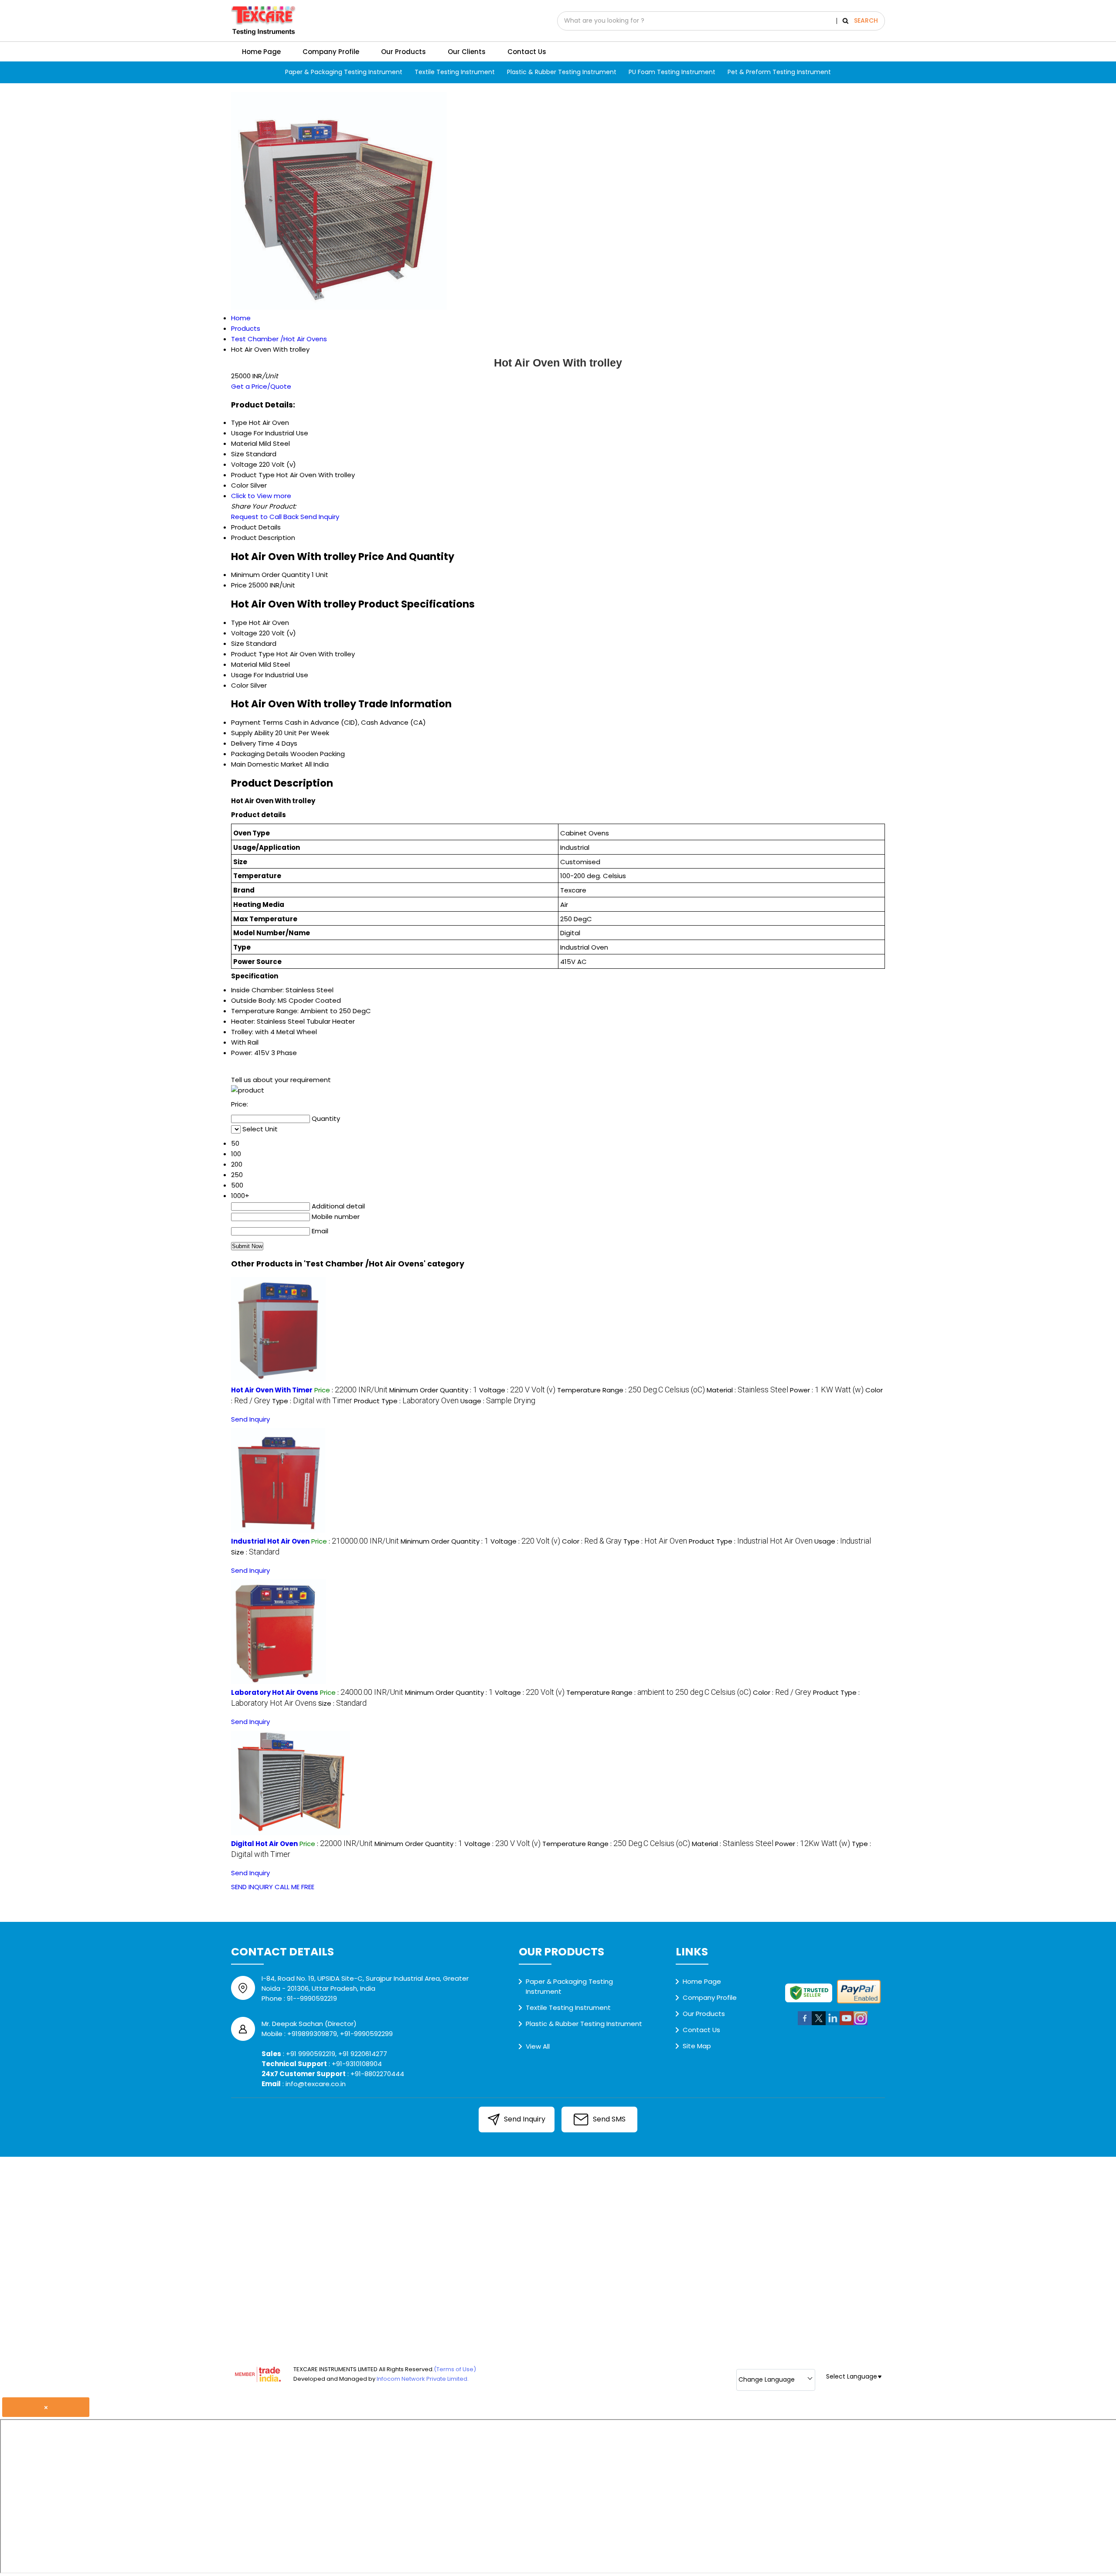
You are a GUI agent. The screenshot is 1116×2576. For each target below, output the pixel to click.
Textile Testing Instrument (455, 72)
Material (244, 664)
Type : (312, 1401)
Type (239, 623)
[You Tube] (847, 2024)
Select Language (852, 2376)
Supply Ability (252, 733)
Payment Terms (257, 722)
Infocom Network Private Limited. (423, 2379)
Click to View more (261, 496)
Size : (255, 1552)
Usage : (498, 1401)
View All (538, 2046)
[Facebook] (805, 2024)
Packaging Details (260, 754)
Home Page (261, 52)
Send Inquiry (320, 517)
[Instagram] (861, 2024)
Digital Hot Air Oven (264, 1844)
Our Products (403, 52)
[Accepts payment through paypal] (859, 2002)
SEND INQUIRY (252, 1887)
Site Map (697, 2046)
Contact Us (527, 52)
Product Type (253, 654)
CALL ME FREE (294, 1887)
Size (238, 643)
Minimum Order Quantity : (433, 1390)
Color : (592, 1541)
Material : (747, 1390)
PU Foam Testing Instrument (672, 72)
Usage (242, 675)
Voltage (244, 633)
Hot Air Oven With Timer (272, 1390)
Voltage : (517, 1390)
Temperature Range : (631, 1390)
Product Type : (406, 1401)
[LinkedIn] (833, 2024)
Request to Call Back (265, 517)
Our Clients (467, 52)
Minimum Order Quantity (270, 575)
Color (240, 685)
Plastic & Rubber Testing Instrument (562, 72)
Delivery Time (252, 743)
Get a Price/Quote (261, 386)
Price (239, 585)
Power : (827, 1390)
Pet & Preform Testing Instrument (779, 72)
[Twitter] (819, 2024)
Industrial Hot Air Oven (270, 1541)
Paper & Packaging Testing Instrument (344, 72)
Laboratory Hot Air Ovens (275, 1692)
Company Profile (331, 52)
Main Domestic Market (267, 764)
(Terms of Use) (455, 2369)
